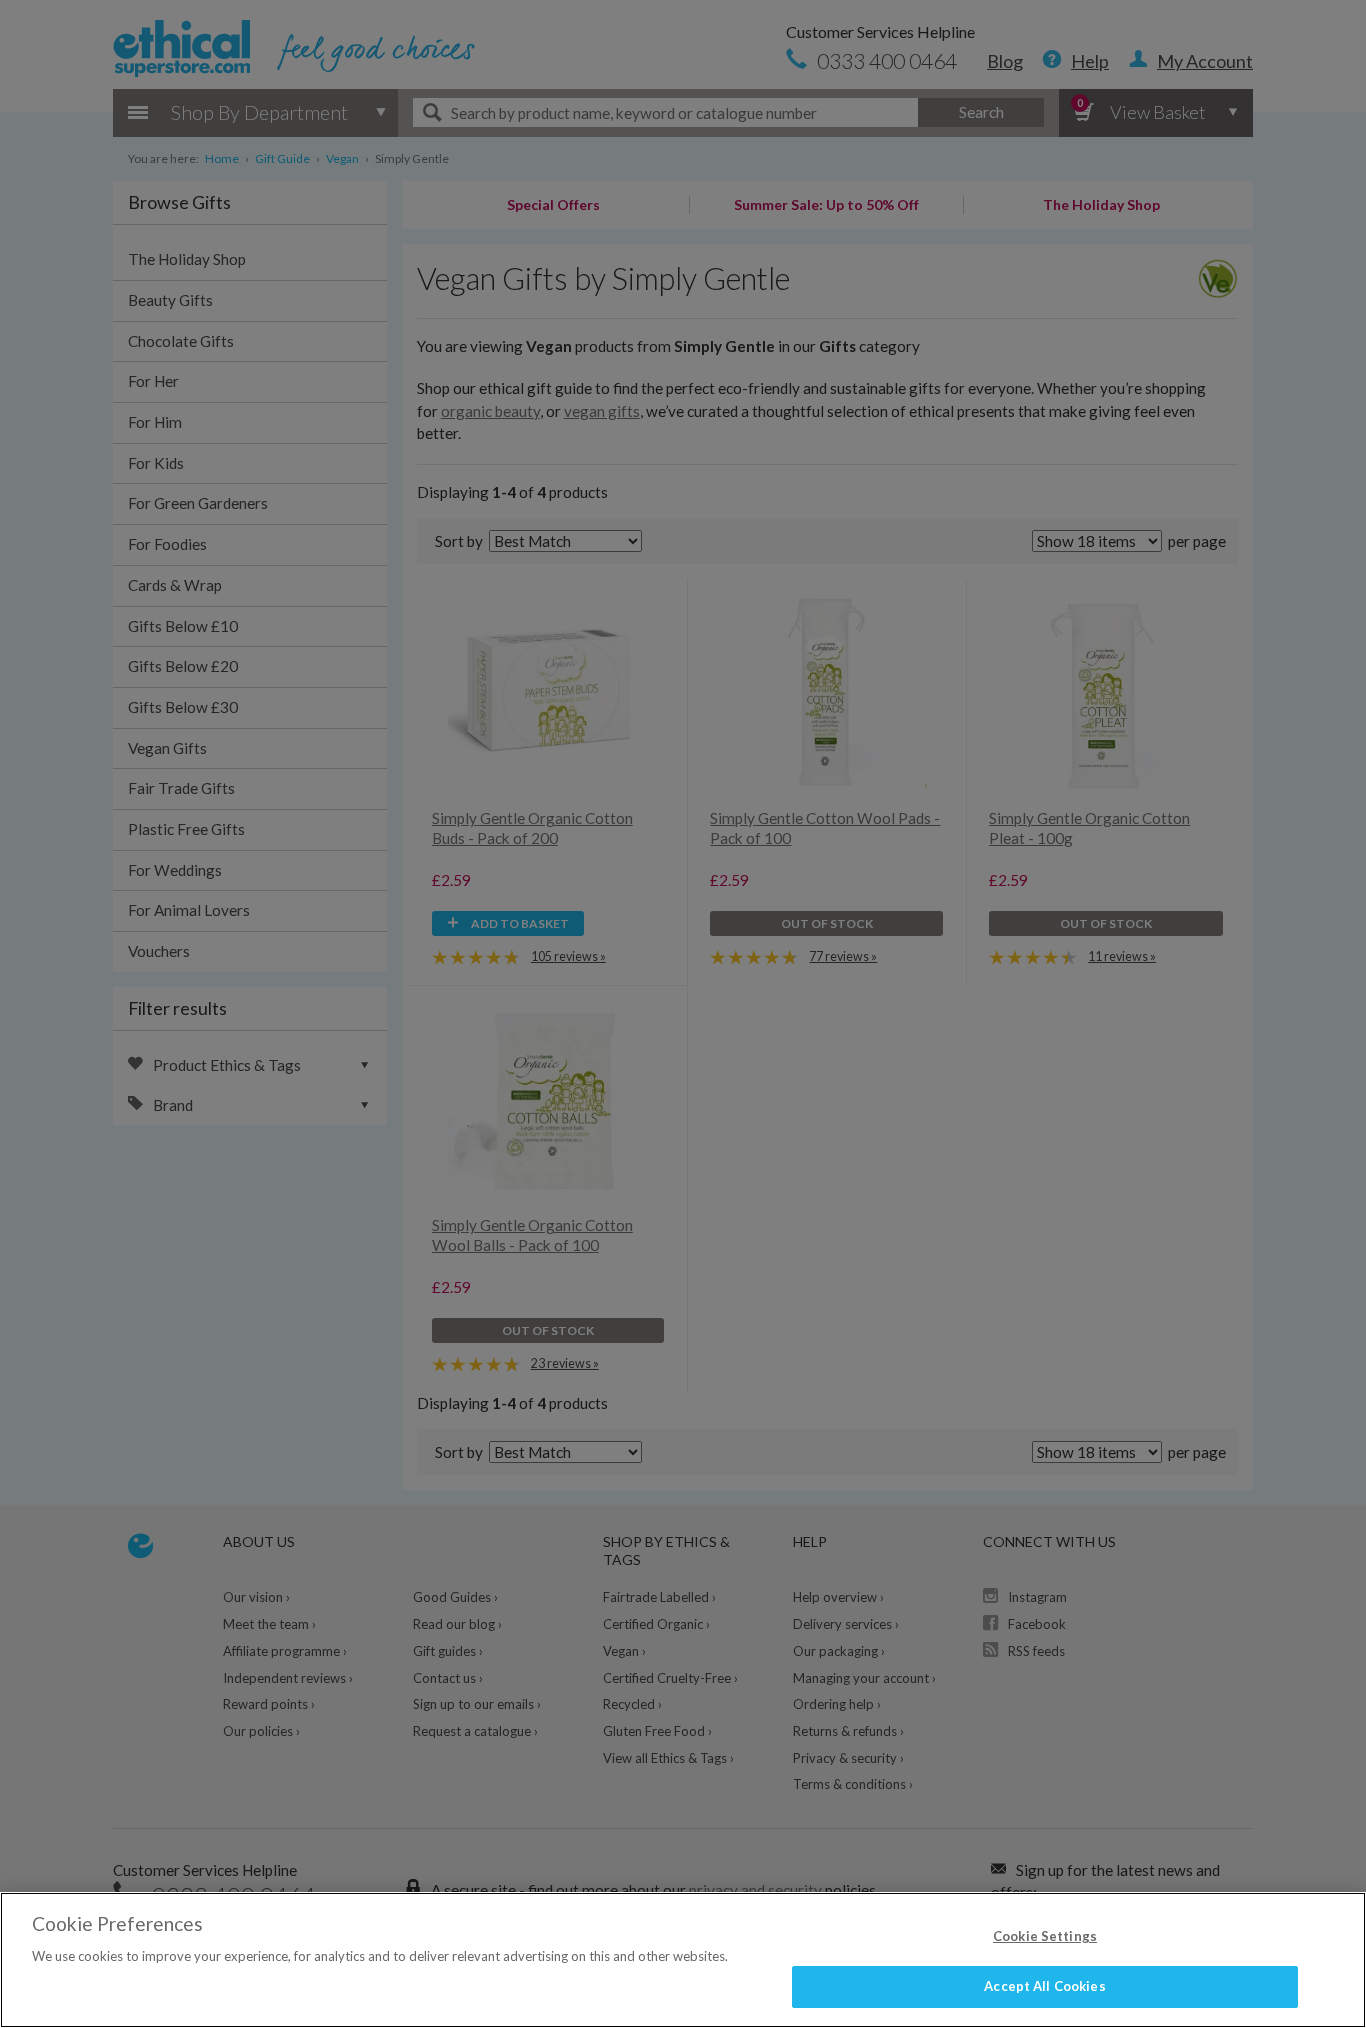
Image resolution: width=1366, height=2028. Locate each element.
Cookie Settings (1045, 1936)
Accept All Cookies (1044, 1986)
